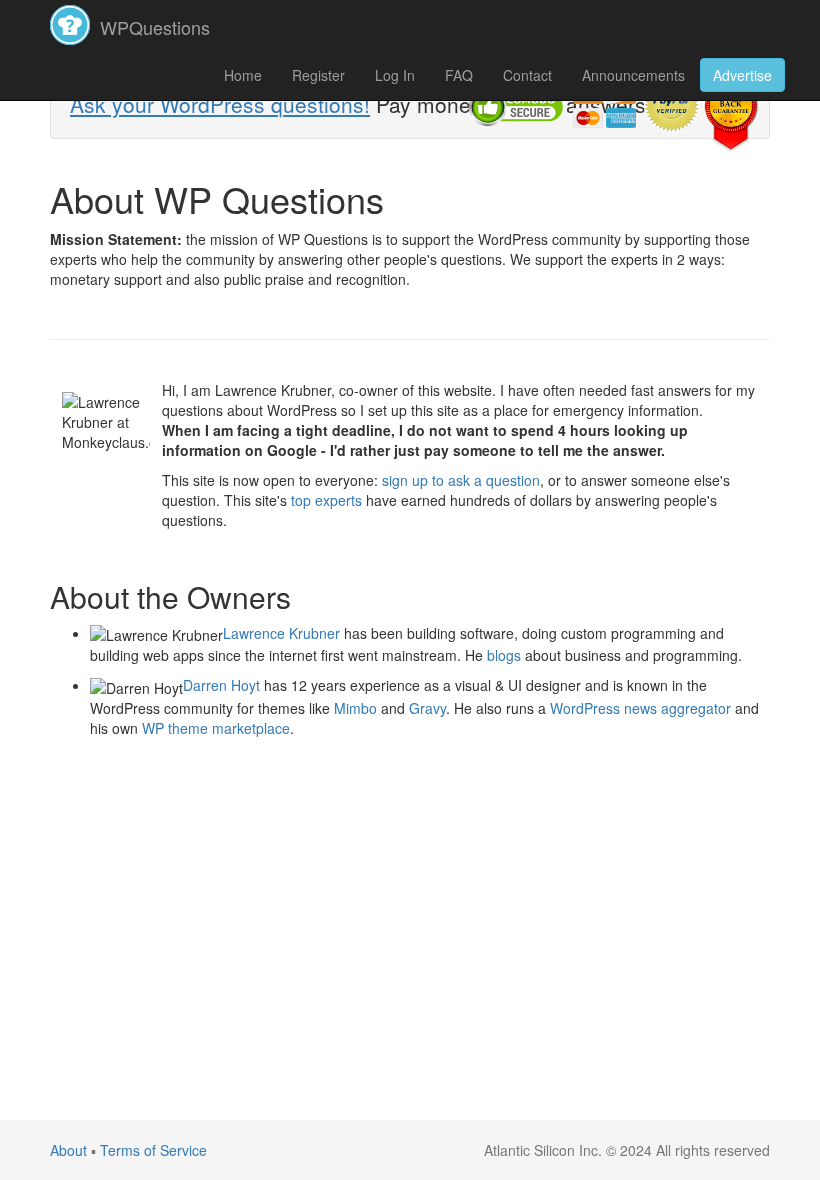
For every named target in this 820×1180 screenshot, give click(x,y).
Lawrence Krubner (281, 633)
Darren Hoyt (221, 685)
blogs (504, 655)
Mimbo (355, 708)
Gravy (427, 708)
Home (243, 75)
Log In (395, 75)
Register (318, 75)
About (68, 1150)
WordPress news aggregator (640, 708)
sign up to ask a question (461, 480)
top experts (326, 500)
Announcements (633, 75)
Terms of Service (153, 1150)
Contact (527, 75)
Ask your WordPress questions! (220, 104)
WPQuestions (152, 27)
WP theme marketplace (216, 728)
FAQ (459, 75)
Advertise (742, 75)
